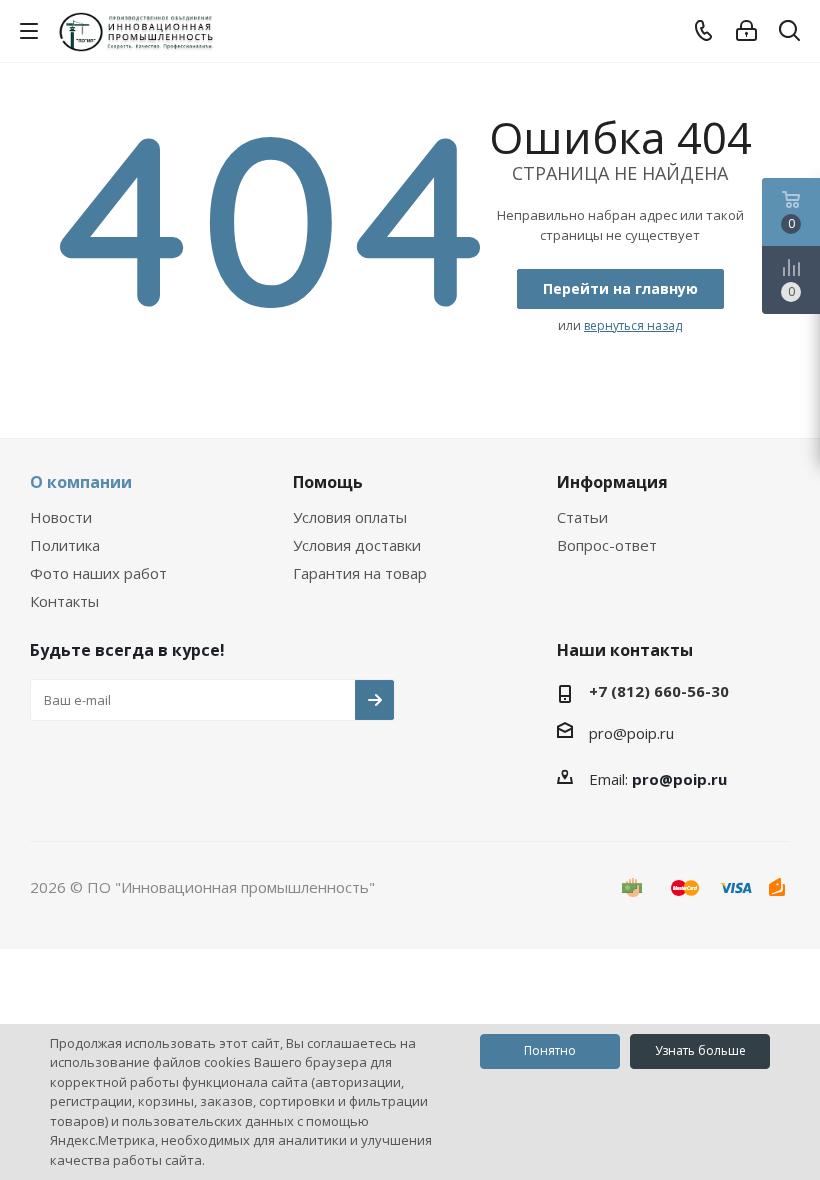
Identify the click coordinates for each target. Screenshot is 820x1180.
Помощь (328, 482)
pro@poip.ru (631, 733)
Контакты (64, 601)
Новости (61, 517)
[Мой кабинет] (746, 31)
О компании (81, 482)
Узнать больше (700, 1050)
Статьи (582, 517)
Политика (65, 545)
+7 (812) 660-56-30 (659, 691)
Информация (612, 482)
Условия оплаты (350, 517)
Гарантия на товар (360, 573)
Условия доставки (357, 545)
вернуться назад (633, 325)
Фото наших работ (98, 573)
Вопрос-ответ (607, 545)
